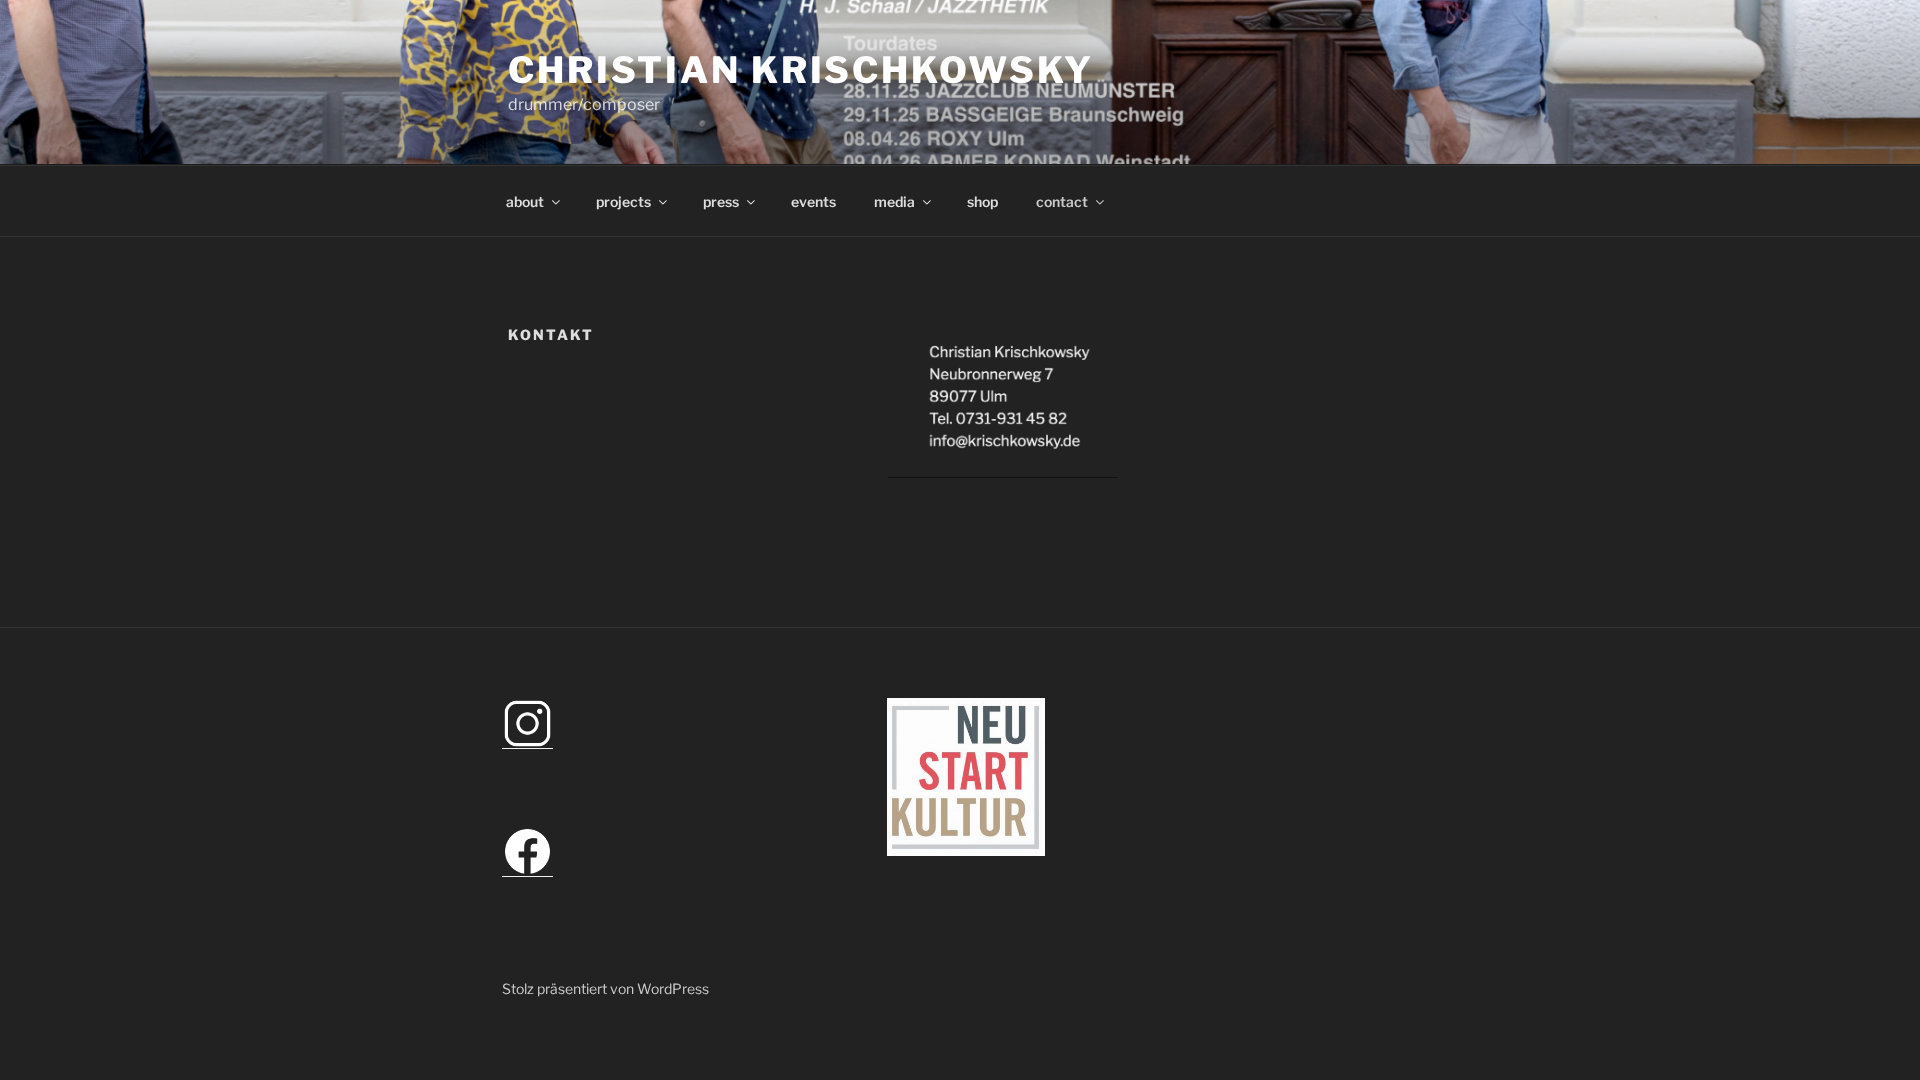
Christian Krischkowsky (801, 70)
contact (1062, 201)
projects (623, 201)
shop (982, 201)
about (525, 201)
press (721, 201)
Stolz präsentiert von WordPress (605, 988)
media (894, 201)
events (813, 201)
